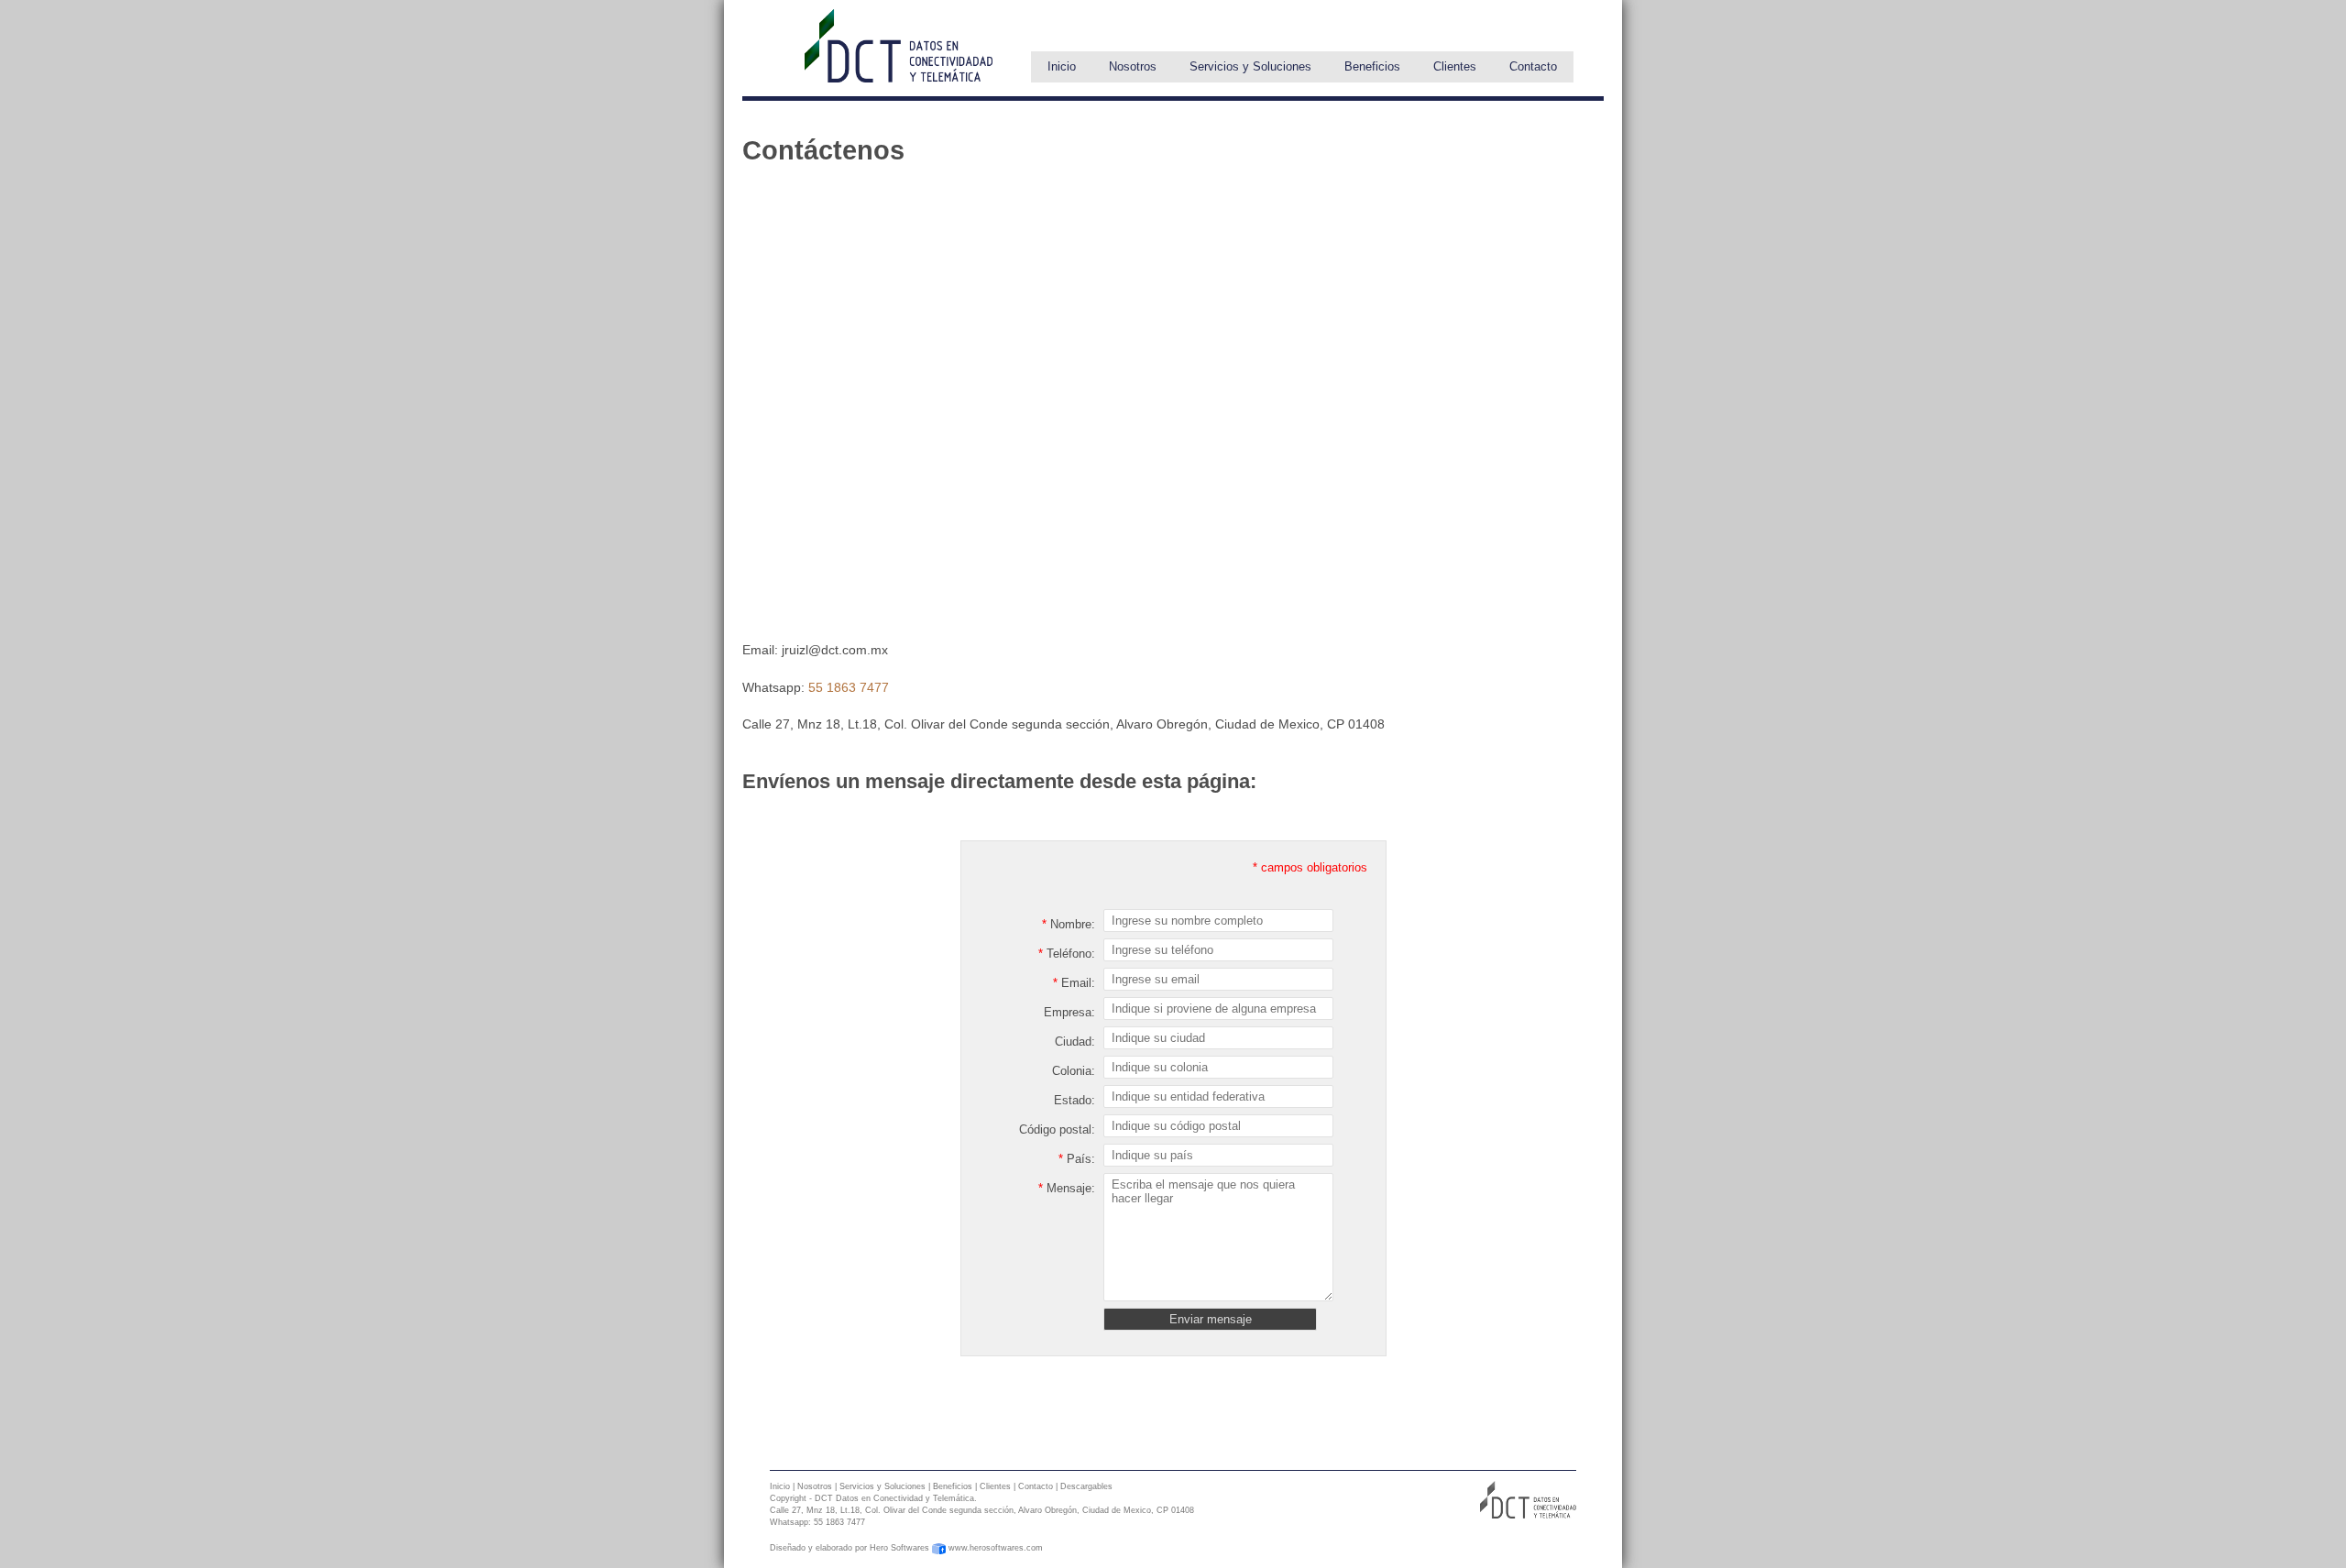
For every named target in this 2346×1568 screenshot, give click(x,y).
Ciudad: (1075, 1042)
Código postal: (1057, 1129)
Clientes (1455, 66)
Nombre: (1069, 924)
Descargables (1086, 1486)
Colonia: (1074, 1071)
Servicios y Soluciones (1250, 66)
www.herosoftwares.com (996, 1548)
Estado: (1074, 1100)
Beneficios (1372, 66)
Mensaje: (1067, 1188)
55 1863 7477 (849, 687)
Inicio (1062, 66)
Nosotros (1133, 66)
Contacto (1533, 66)
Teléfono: (1067, 954)
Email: (1074, 983)
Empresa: (1069, 1012)
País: (1077, 1159)
